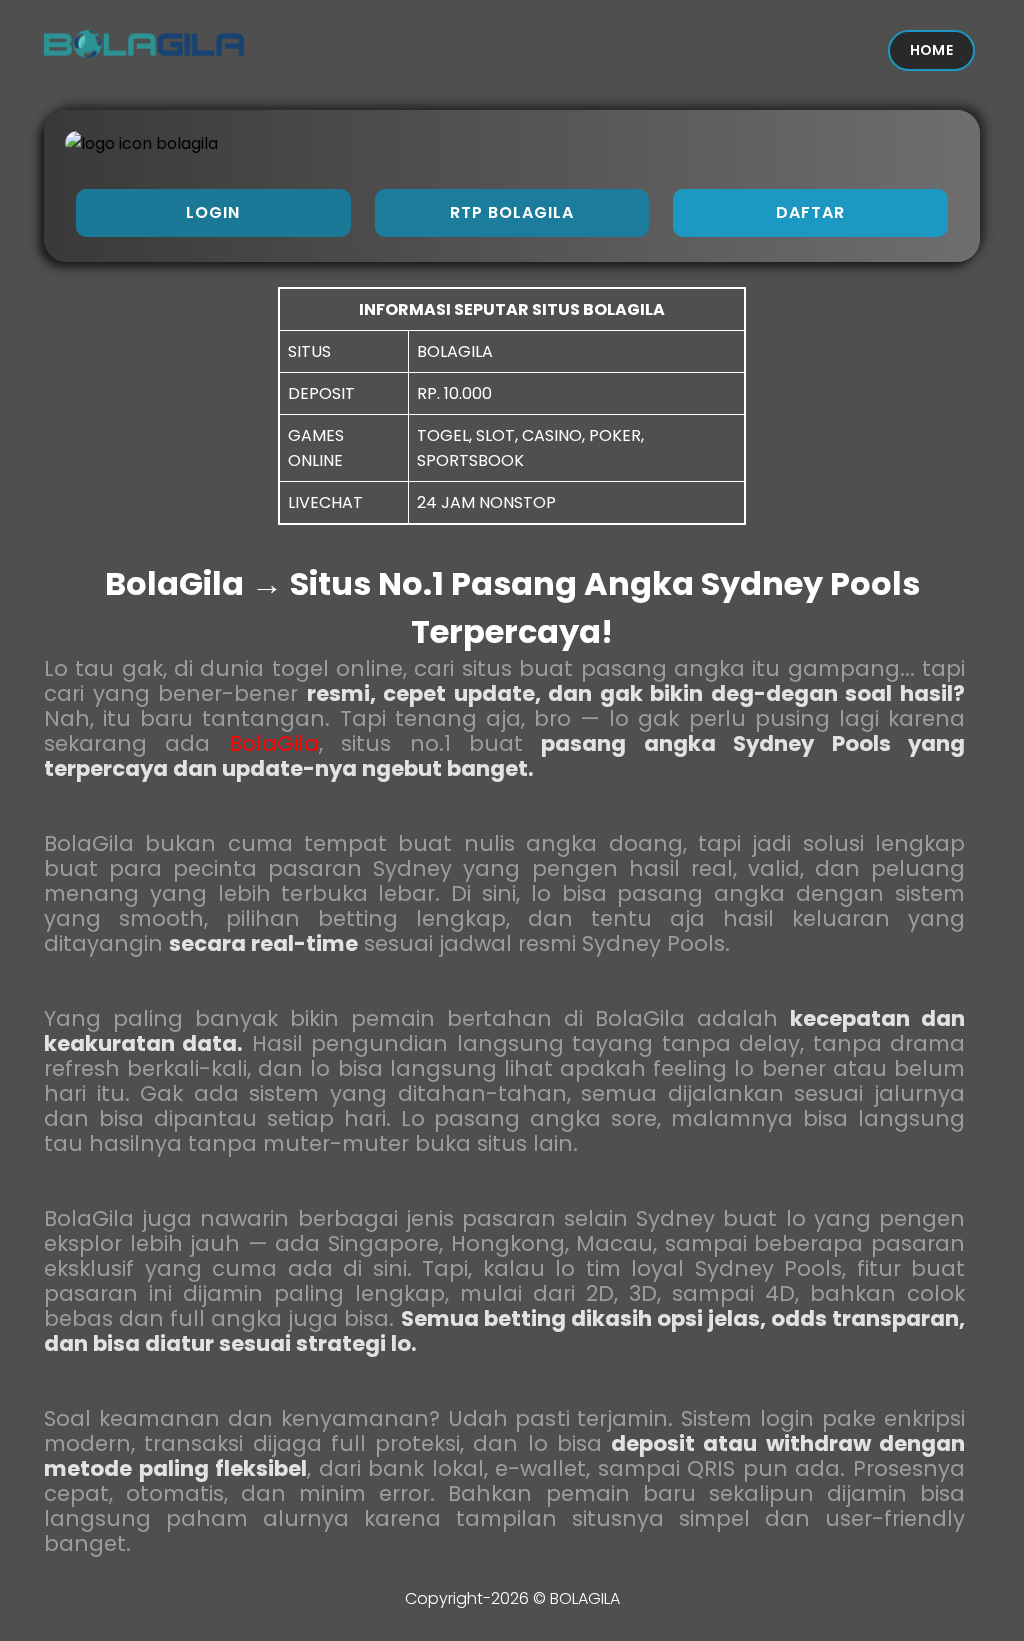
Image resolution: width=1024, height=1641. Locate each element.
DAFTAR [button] (810, 212)
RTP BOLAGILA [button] (512, 212)
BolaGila (274, 743)
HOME (931, 50)
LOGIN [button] (213, 212)
